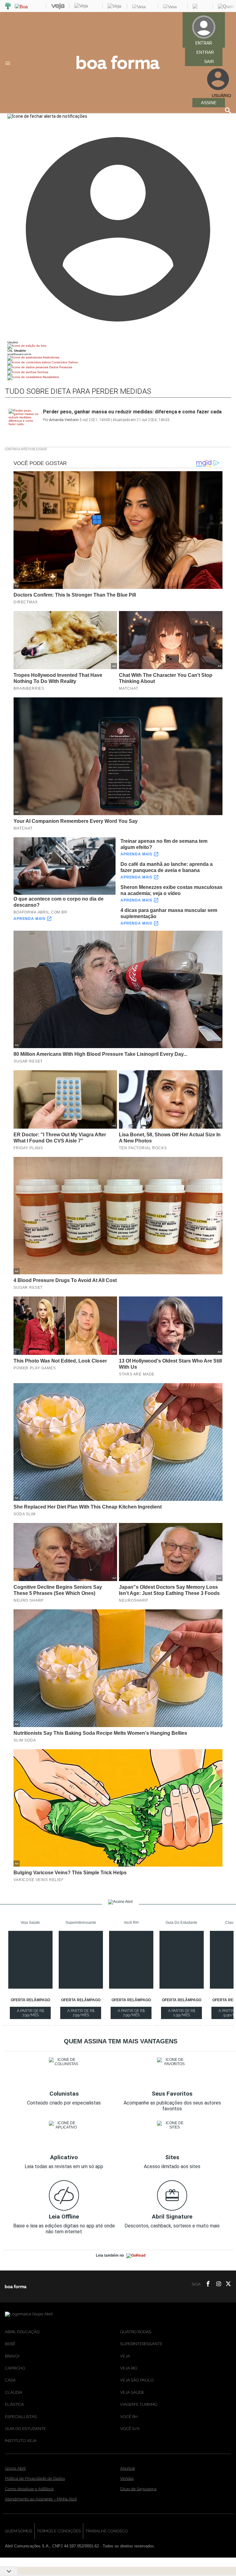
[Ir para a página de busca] (228, 110)
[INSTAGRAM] (216, 2284)
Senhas (42, 372)
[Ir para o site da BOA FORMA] (118, 68)
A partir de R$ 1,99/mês (185, 2014)
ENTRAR (205, 52)
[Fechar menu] (47, 116)
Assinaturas (51, 357)
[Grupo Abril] (8, 6)
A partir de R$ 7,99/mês (34, 2014)
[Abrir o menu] (9, 63)
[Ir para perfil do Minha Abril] (118, 346)
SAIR (209, 61)
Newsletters (50, 377)
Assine (209, 103)
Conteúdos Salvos (64, 362)
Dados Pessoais (60, 367)
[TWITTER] (226, 2284)
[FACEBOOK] (206, 2284)
